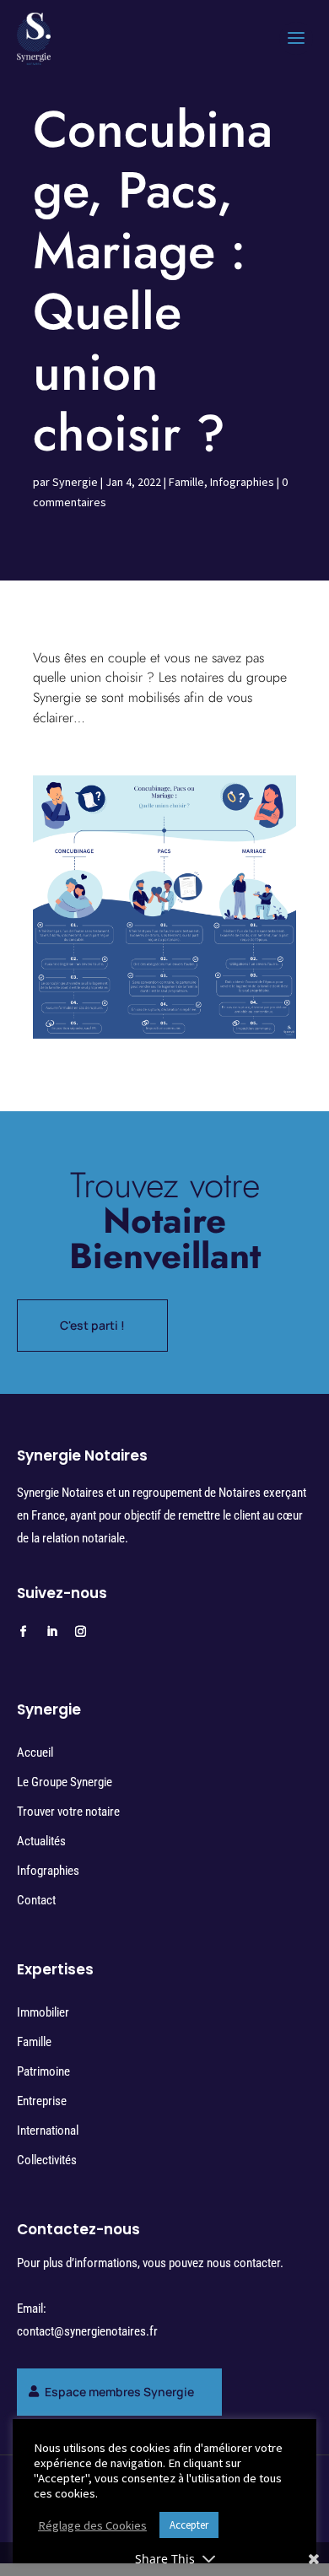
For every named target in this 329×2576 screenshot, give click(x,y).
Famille (186, 482)
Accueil (35, 1752)
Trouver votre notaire (68, 1812)
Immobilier (43, 2012)
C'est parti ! (92, 1325)
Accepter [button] (189, 2525)
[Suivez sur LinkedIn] (52, 1632)
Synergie (75, 482)
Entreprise (42, 2101)
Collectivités (47, 2160)
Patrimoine (43, 2071)
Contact (36, 1900)
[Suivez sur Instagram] (81, 1632)
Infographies (242, 482)
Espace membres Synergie (119, 2392)
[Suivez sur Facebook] (24, 1632)
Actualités (41, 1841)
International (48, 2130)
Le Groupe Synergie (65, 1782)
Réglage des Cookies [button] (92, 2525)
